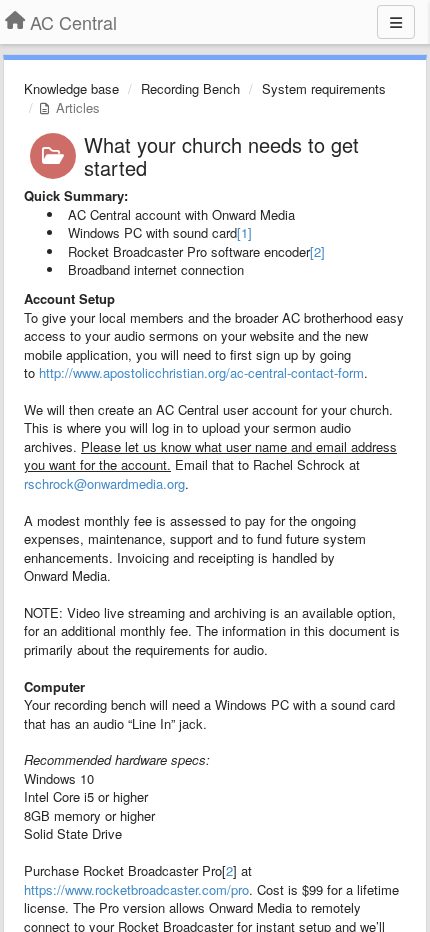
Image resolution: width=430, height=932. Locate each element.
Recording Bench (190, 88)
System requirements (324, 88)
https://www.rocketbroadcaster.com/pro (136, 889)
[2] (317, 251)
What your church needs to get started (221, 156)
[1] (244, 232)
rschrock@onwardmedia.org (104, 483)
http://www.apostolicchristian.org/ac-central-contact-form (201, 372)
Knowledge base (71, 88)
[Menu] (396, 22)
